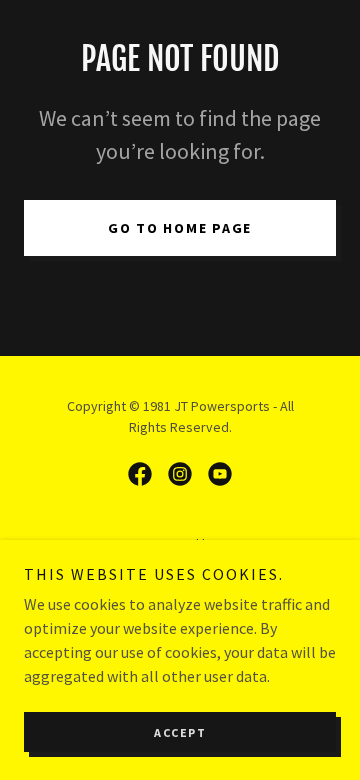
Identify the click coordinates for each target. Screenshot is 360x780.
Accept (180, 732)
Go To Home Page (180, 228)
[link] (140, 474)
